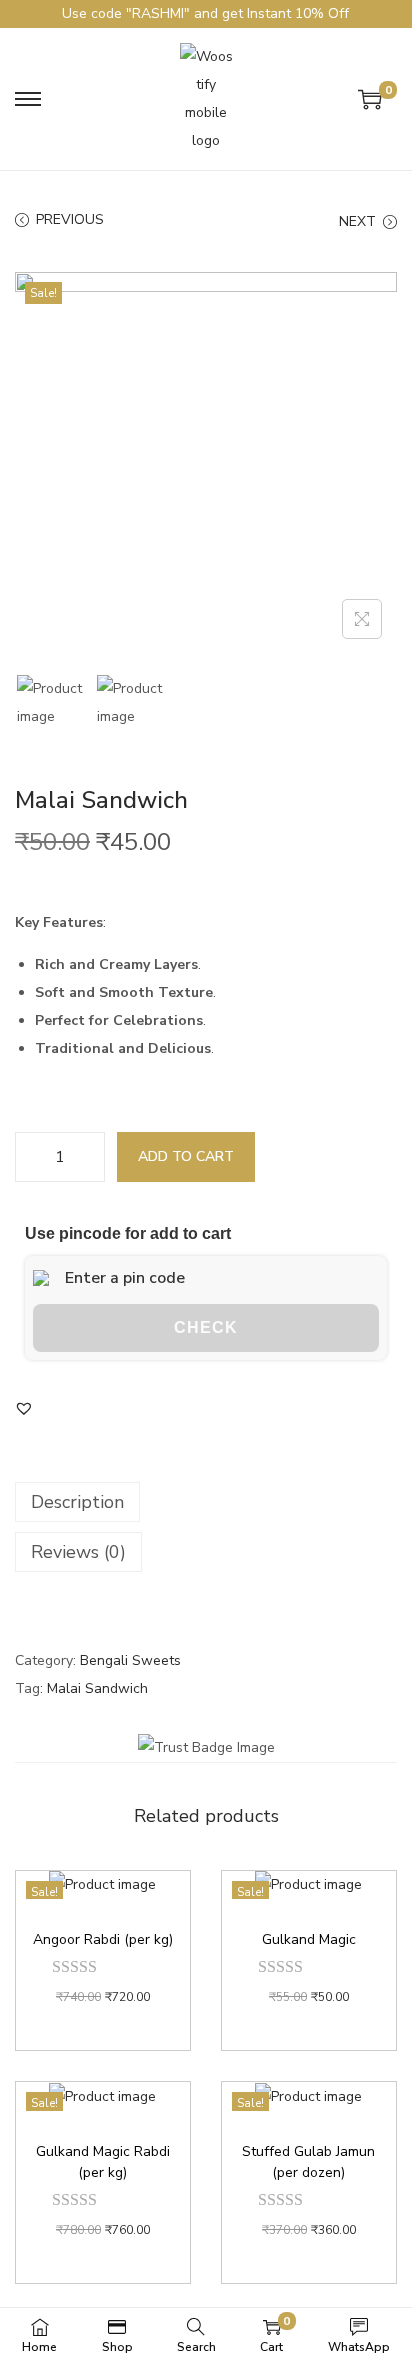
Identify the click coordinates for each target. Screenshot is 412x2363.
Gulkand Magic (309, 1939)
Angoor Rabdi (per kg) (103, 1939)
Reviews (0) (78, 1552)
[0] (370, 99)
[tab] (206, 1502)
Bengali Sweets (130, 1660)
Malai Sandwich (97, 1688)
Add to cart (186, 1156)
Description (77, 1502)
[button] (24, 1408)
